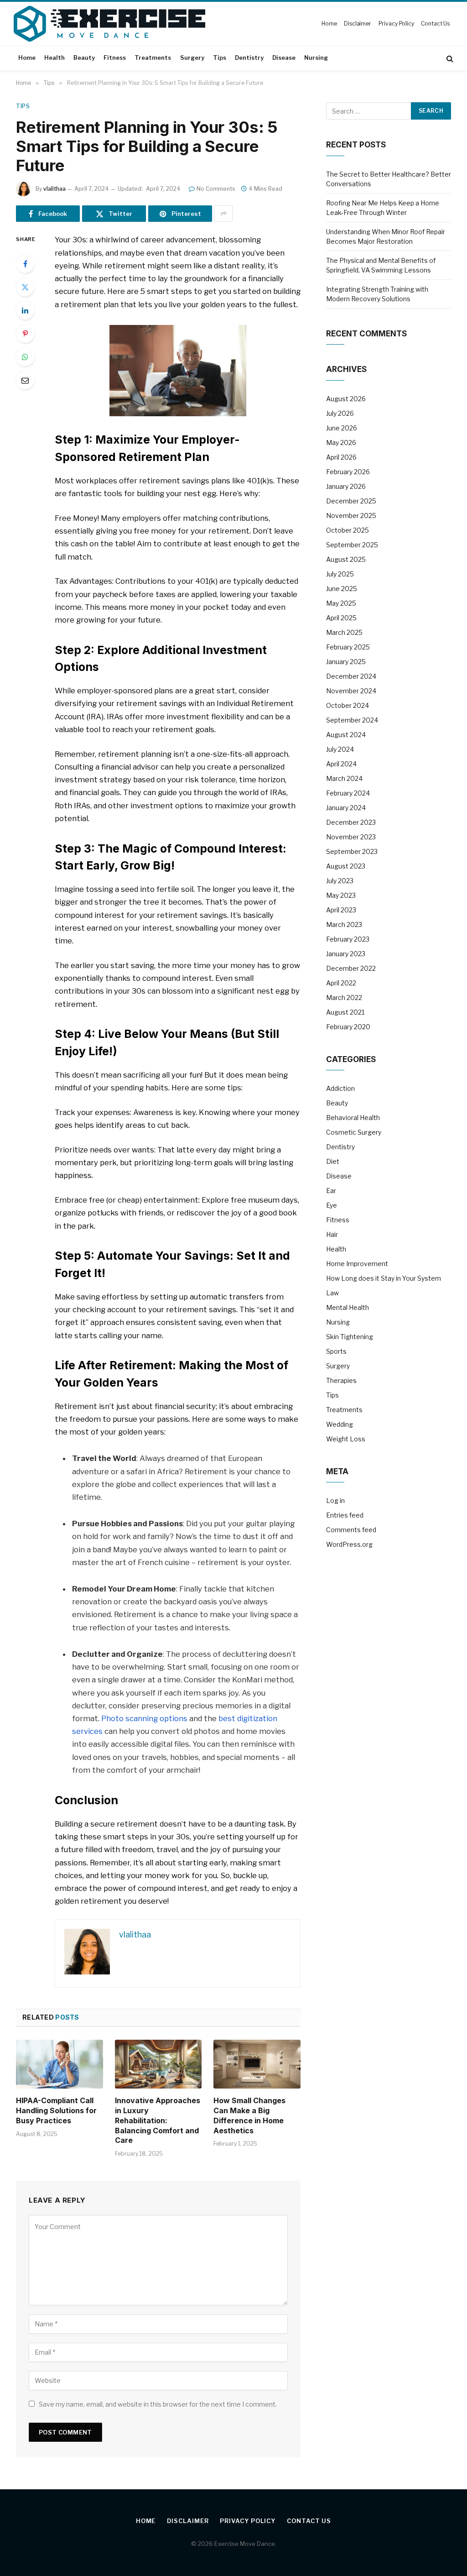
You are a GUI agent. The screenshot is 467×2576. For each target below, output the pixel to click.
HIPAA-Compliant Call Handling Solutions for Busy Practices (56, 2110)
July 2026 (340, 413)
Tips (220, 58)
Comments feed (351, 1530)
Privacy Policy (396, 24)
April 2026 (341, 457)
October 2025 (348, 530)
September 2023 (352, 851)
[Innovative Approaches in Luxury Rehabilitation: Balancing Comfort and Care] (158, 2064)
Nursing (316, 58)
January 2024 (346, 808)
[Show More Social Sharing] (223, 214)
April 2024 (341, 764)
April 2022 (341, 983)
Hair (332, 1234)
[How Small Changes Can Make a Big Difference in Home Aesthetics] (257, 2064)
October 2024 (348, 705)
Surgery (192, 58)
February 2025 (348, 647)
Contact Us (435, 24)
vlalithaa (54, 189)
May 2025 (341, 603)
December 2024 (351, 676)
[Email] (25, 380)
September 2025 (352, 545)
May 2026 (341, 442)
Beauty (84, 58)
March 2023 (344, 924)
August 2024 (346, 735)
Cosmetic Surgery (354, 1132)
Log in (335, 1500)
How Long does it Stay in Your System (384, 1278)
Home (329, 24)
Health (54, 58)
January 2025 (346, 662)
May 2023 (341, 895)
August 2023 (346, 866)
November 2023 (351, 837)
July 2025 (340, 574)
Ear (331, 1191)
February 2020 (348, 1027)
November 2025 (351, 516)
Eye (332, 1205)
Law (332, 1293)
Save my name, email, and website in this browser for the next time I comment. (158, 2404)
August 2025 (346, 559)
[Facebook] (25, 264)
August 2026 (346, 399)
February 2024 (348, 793)
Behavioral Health (353, 1118)
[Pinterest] (25, 334)
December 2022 (351, 968)
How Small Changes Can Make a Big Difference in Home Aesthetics (249, 2115)
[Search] (449, 58)
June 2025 (342, 589)
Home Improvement (357, 1264)
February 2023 (348, 939)
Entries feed (345, 1515)
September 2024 (352, 720)
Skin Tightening (350, 1337)
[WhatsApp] (25, 357)
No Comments (216, 189)
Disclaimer (358, 24)
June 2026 (342, 428)
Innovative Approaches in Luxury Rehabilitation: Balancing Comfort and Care (158, 2120)
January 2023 (346, 954)
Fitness (115, 58)
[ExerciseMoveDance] (109, 24)
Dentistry (249, 58)
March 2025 (344, 632)
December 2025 (351, 501)
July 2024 (340, 749)
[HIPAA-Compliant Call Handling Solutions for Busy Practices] (60, 2064)
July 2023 (340, 881)
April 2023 (341, 910)
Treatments (153, 58)
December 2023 (351, 822)
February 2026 (348, 472)
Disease (284, 58)
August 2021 (345, 1012)
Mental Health (348, 1307)
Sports (336, 1351)
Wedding (340, 1424)
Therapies (341, 1380)
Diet (333, 1161)
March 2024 (344, 778)
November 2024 (351, 691)
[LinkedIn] (25, 310)
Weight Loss (346, 1439)
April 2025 (341, 618)
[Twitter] (25, 287)
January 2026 (346, 486)
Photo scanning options (144, 1718)
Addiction (340, 1088)
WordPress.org (349, 1544)
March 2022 (344, 997)
